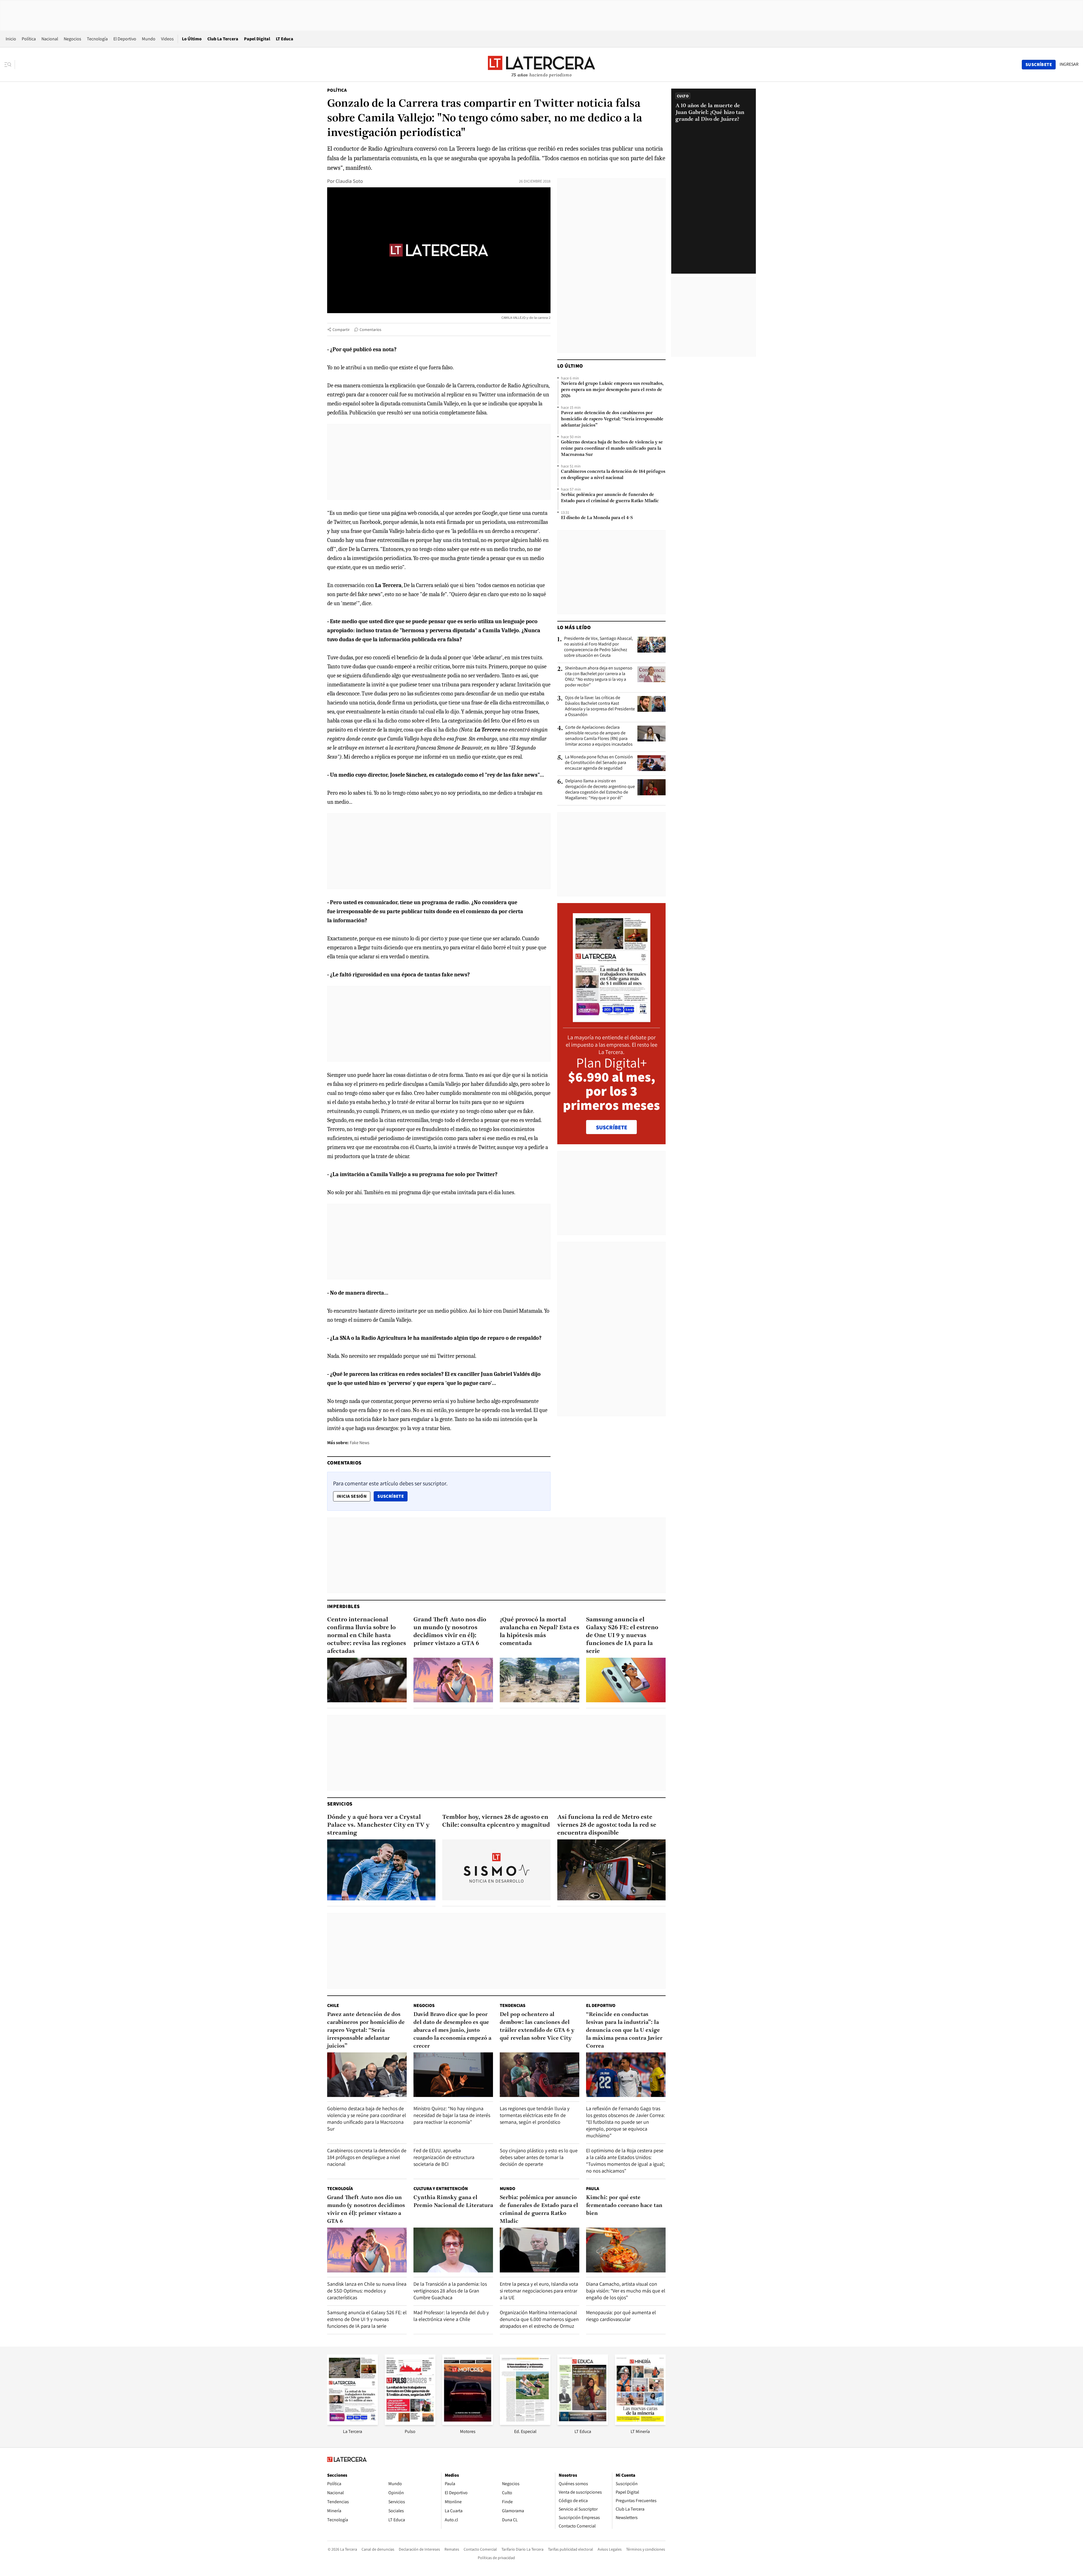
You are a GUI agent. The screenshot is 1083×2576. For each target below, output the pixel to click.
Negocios (72, 39)
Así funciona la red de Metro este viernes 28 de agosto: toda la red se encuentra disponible (607, 1825)
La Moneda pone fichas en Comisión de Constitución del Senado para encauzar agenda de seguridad (599, 763)
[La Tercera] (353, 2423)
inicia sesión (352, 1496)
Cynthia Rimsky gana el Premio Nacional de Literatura (453, 2202)
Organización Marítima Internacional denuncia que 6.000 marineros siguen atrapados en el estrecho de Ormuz (539, 2319)
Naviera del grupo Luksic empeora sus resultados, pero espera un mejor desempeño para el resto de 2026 (612, 390)
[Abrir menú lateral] (10, 65)
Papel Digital (257, 39)
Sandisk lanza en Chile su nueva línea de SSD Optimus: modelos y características (367, 2291)
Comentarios (370, 330)
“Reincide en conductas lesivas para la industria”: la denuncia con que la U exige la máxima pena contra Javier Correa (624, 2030)
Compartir (341, 330)
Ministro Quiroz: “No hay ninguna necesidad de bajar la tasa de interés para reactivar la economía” (452, 2115)
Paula (593, 2189)
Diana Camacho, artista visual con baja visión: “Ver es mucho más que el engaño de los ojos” (626, 2291)
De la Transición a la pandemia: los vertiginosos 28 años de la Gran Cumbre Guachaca (450, 2291)
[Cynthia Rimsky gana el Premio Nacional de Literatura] (453, 2250)
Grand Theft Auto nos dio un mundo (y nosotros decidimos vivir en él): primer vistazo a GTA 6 (450, 1632)
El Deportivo (125, 39)
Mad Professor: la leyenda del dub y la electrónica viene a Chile (451, 2316)
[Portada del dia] (612, 1019)
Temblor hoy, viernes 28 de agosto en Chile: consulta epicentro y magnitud (496, 1821)
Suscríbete (392, 1496)
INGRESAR (1069, 64)
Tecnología (97, 39)
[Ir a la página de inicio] (541, 64)
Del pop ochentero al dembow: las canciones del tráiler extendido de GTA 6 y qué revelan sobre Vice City (537, 2026)
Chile (333, 2005)
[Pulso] (410, 2423)
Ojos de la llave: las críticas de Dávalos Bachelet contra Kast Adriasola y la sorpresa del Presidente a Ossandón (600, 706)
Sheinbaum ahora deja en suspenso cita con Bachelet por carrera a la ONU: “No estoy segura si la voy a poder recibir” (599, 677)
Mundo (149, 39)
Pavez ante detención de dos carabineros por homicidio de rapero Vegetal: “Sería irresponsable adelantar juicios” (612, 419)
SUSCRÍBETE (612, 1127)
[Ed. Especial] (525, 2423)
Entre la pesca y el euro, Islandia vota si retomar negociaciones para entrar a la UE (539, 2291)
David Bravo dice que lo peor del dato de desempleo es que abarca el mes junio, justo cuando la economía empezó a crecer (452, 2030)
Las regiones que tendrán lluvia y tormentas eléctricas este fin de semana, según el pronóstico (535, 2115)
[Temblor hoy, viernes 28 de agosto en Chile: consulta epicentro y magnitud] (496, 1870)
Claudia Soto (349, 181)
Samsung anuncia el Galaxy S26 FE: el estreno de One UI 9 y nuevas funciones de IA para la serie (622, 1636)
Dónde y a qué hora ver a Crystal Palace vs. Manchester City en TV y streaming (378, 1825)
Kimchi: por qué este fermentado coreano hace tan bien (624, 2206)
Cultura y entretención (441, 2189)
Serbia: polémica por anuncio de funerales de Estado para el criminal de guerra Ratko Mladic (610, 498)
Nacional (50, 39)
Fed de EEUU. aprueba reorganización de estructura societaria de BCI (444, 2157)
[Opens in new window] (468, 2423)
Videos (167, 39)
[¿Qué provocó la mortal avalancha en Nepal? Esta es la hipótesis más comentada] (540, 1680)
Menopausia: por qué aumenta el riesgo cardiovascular (621, 2316)
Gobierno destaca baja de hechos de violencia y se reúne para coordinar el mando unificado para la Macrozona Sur (612, 449)
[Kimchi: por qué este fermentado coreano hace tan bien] (626, 2250)
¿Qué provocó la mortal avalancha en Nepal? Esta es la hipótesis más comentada (540, 1632)
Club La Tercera (223, 39)
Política (29, 39)
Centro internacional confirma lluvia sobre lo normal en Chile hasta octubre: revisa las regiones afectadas (367, 1636)
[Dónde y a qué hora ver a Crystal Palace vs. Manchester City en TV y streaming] (381, 1870)
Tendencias (513, 2005)
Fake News (360, 1443)
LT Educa (285, 39)
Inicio (11, 39)
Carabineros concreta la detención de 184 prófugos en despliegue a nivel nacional (613, 475)
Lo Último (192, 39)
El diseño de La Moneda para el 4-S (597, 518)
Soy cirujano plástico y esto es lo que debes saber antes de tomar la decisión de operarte (539, 2157)
